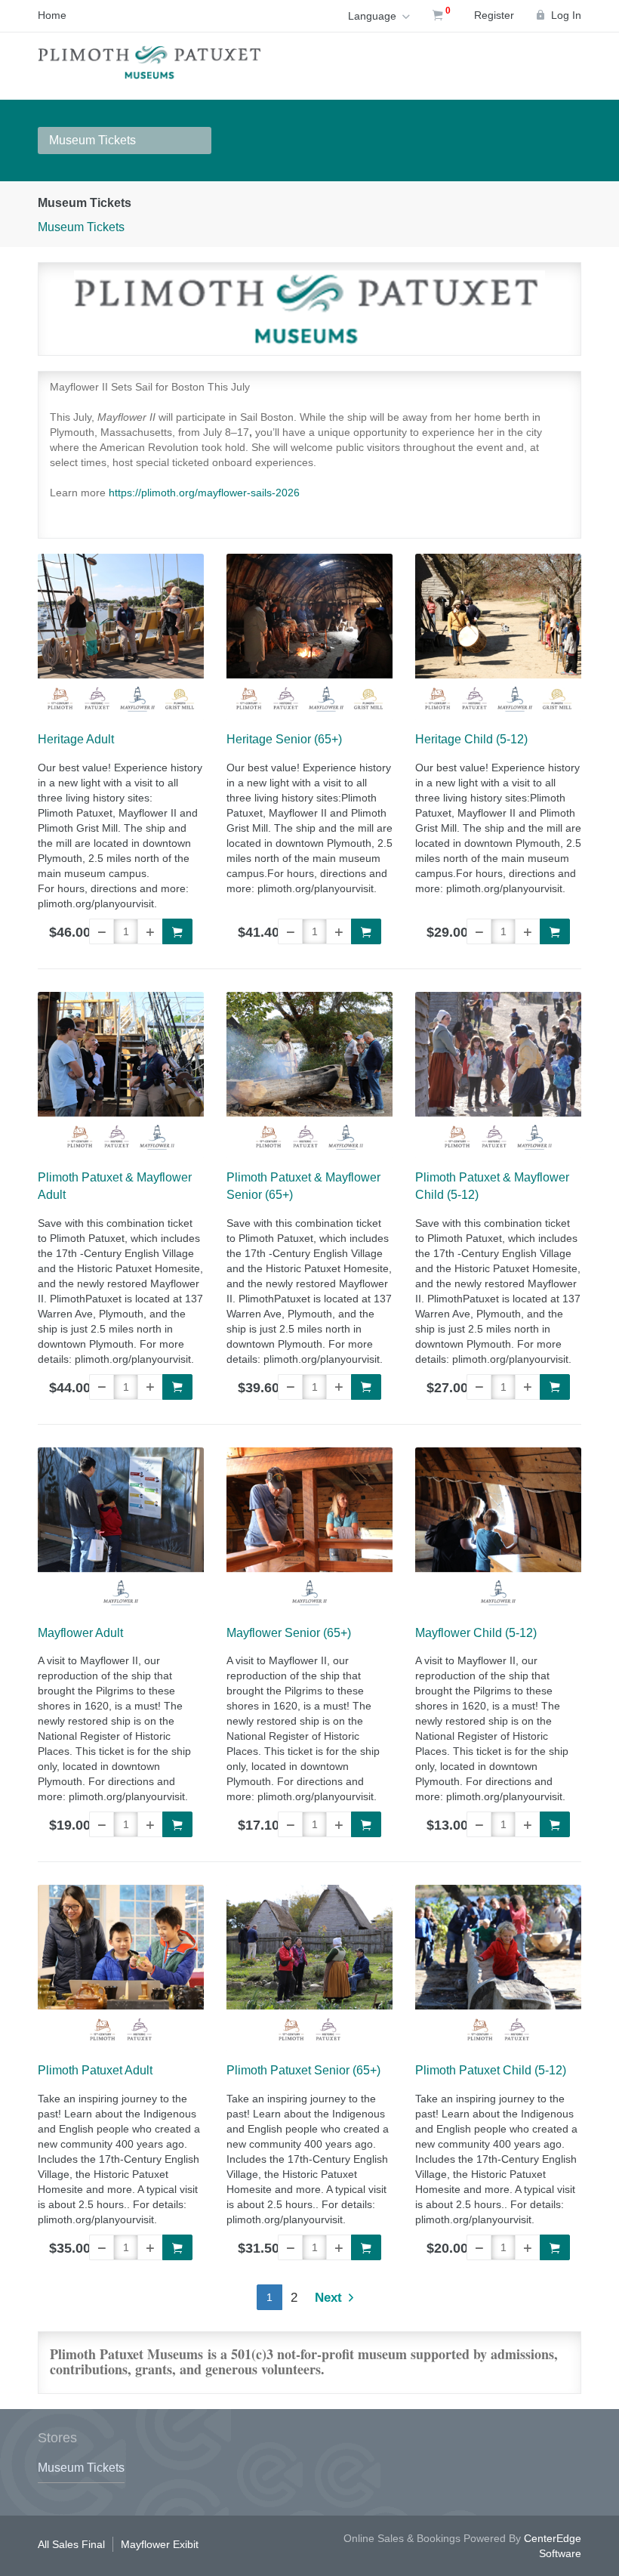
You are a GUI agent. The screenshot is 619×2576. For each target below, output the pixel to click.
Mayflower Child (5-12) (476, 1633)
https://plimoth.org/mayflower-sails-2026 (204, 493)
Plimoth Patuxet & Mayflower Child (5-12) (492, 1186)
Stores (57, 2438)
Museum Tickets (92, 140)
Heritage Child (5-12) (471, 739)
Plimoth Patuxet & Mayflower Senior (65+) (303, 1186)
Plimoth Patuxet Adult (95, 2070)
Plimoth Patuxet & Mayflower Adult (115, 1186)
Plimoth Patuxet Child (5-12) (491, 2070)
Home (52, 15)
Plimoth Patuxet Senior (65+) (303, 2070)
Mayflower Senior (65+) (289, 1633)
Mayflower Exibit (160, 2544)
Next (330, 2298)
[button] (102, 931)
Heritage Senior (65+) (284, 739)
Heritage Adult (76, 739)
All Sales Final (71, 2544)
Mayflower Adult (80, 1633)
